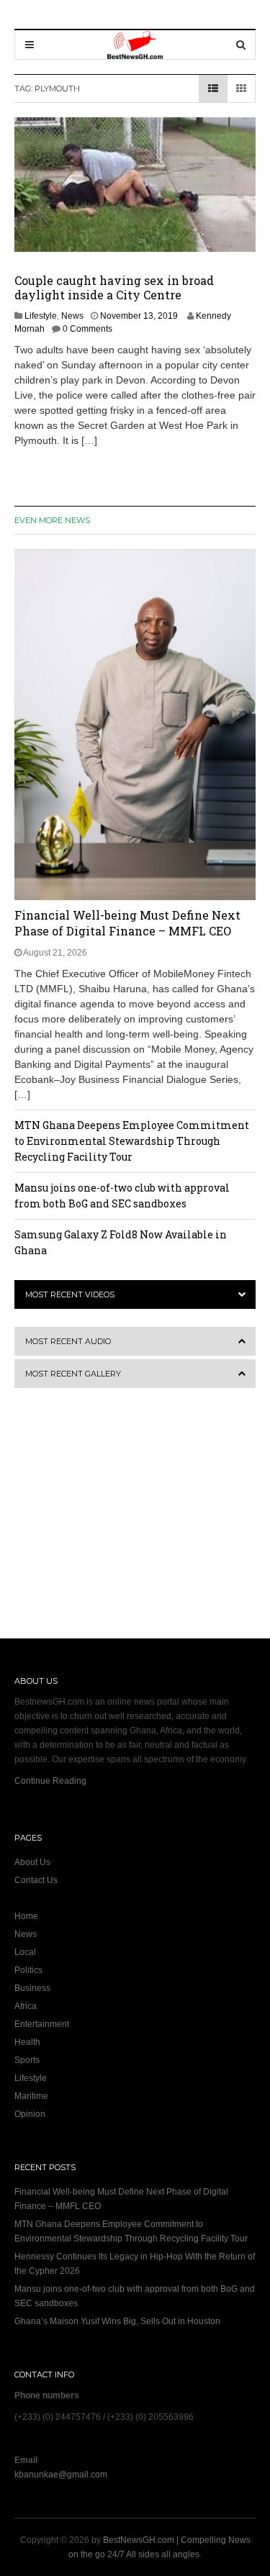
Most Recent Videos (70, 1294)
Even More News (52, 520)
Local (25, 1952)
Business (32, 1988)
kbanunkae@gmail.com (61, 2475)
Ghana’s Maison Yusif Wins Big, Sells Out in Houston (117, 2321)
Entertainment (42, 2024)
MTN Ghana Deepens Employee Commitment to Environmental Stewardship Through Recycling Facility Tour (132, 1141)
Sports (27, 2060)
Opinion (30, 2114)
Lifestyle (41, 316)
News (72, 316)
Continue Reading (50, 1781)
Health (27, 2042)
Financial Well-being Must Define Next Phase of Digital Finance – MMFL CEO (127, 923)
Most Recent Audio (68, 1341)
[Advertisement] (104, 1523)
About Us (32, 1862)
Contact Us (36, 1880)
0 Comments (87, 329)
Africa (26, 2006)
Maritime (31, 2096)
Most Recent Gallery (73, 1374)
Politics (28, 1970)
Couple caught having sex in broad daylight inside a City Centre (114, 287)
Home (26, 1916)
